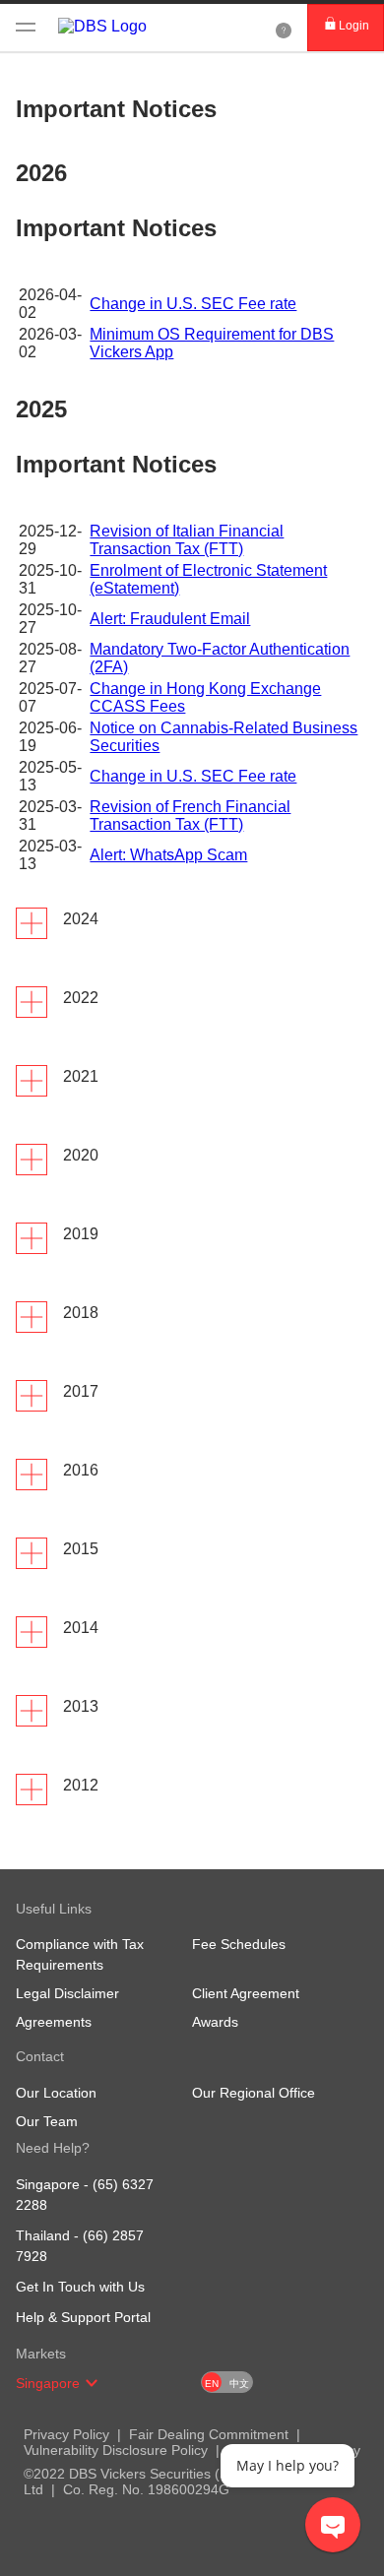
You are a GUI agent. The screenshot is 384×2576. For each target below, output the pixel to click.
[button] (92, 2383)
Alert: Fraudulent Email (170, 619)
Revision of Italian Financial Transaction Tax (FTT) (187, 540)
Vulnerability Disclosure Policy (116, 2450)
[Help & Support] (284, 28)
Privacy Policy (66, 2434)
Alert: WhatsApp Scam (168, 855)
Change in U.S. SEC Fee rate (193, 304)
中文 (239, 2384)
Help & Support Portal (83, 2317)
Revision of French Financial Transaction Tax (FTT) (190, 816)
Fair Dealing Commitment (209, 2434)
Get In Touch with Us (80, 2287)
